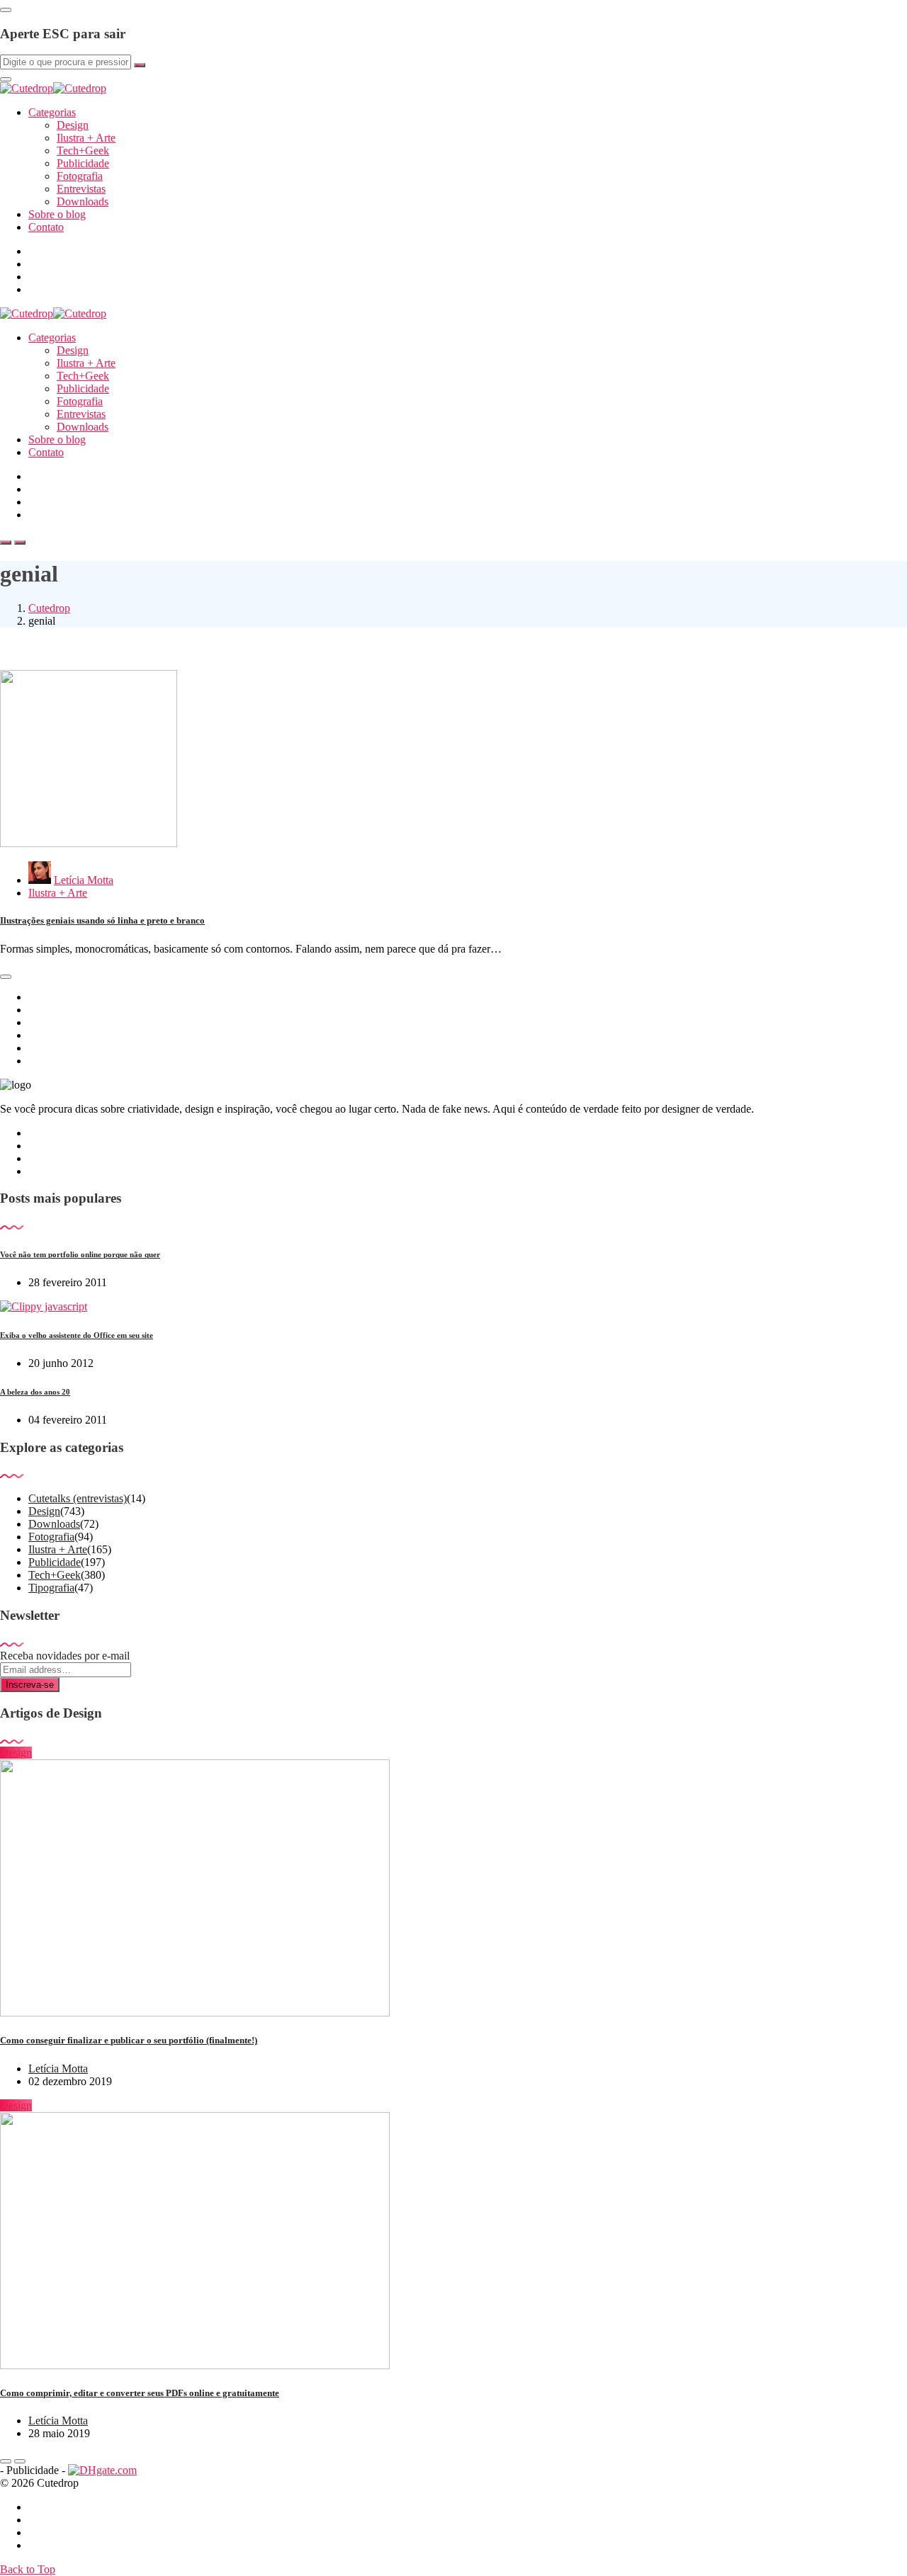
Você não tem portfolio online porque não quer (80, 1254)
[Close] (6, 10)
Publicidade (83, 163)
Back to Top (28, 2569)
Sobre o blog (57, 214)
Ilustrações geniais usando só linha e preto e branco (102, 920)
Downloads (83, 202)
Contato (46, 227)
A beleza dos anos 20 (35, 1392)
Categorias (52, 112)
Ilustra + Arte (86, 138)
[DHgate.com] (102, 2470)
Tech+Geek (83, 151)
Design (73, 125)
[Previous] (6, 2461)
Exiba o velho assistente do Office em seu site (77, 1335)
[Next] (20, 2461)
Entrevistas (81, 189)
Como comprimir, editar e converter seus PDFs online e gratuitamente (140, 2393)
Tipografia (51, 1588)
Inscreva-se (30, 1685)
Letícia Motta (84, 880)
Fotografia (80, 176)
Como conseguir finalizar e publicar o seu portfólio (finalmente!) (129, 2040)
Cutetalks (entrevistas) (78, 1498)
